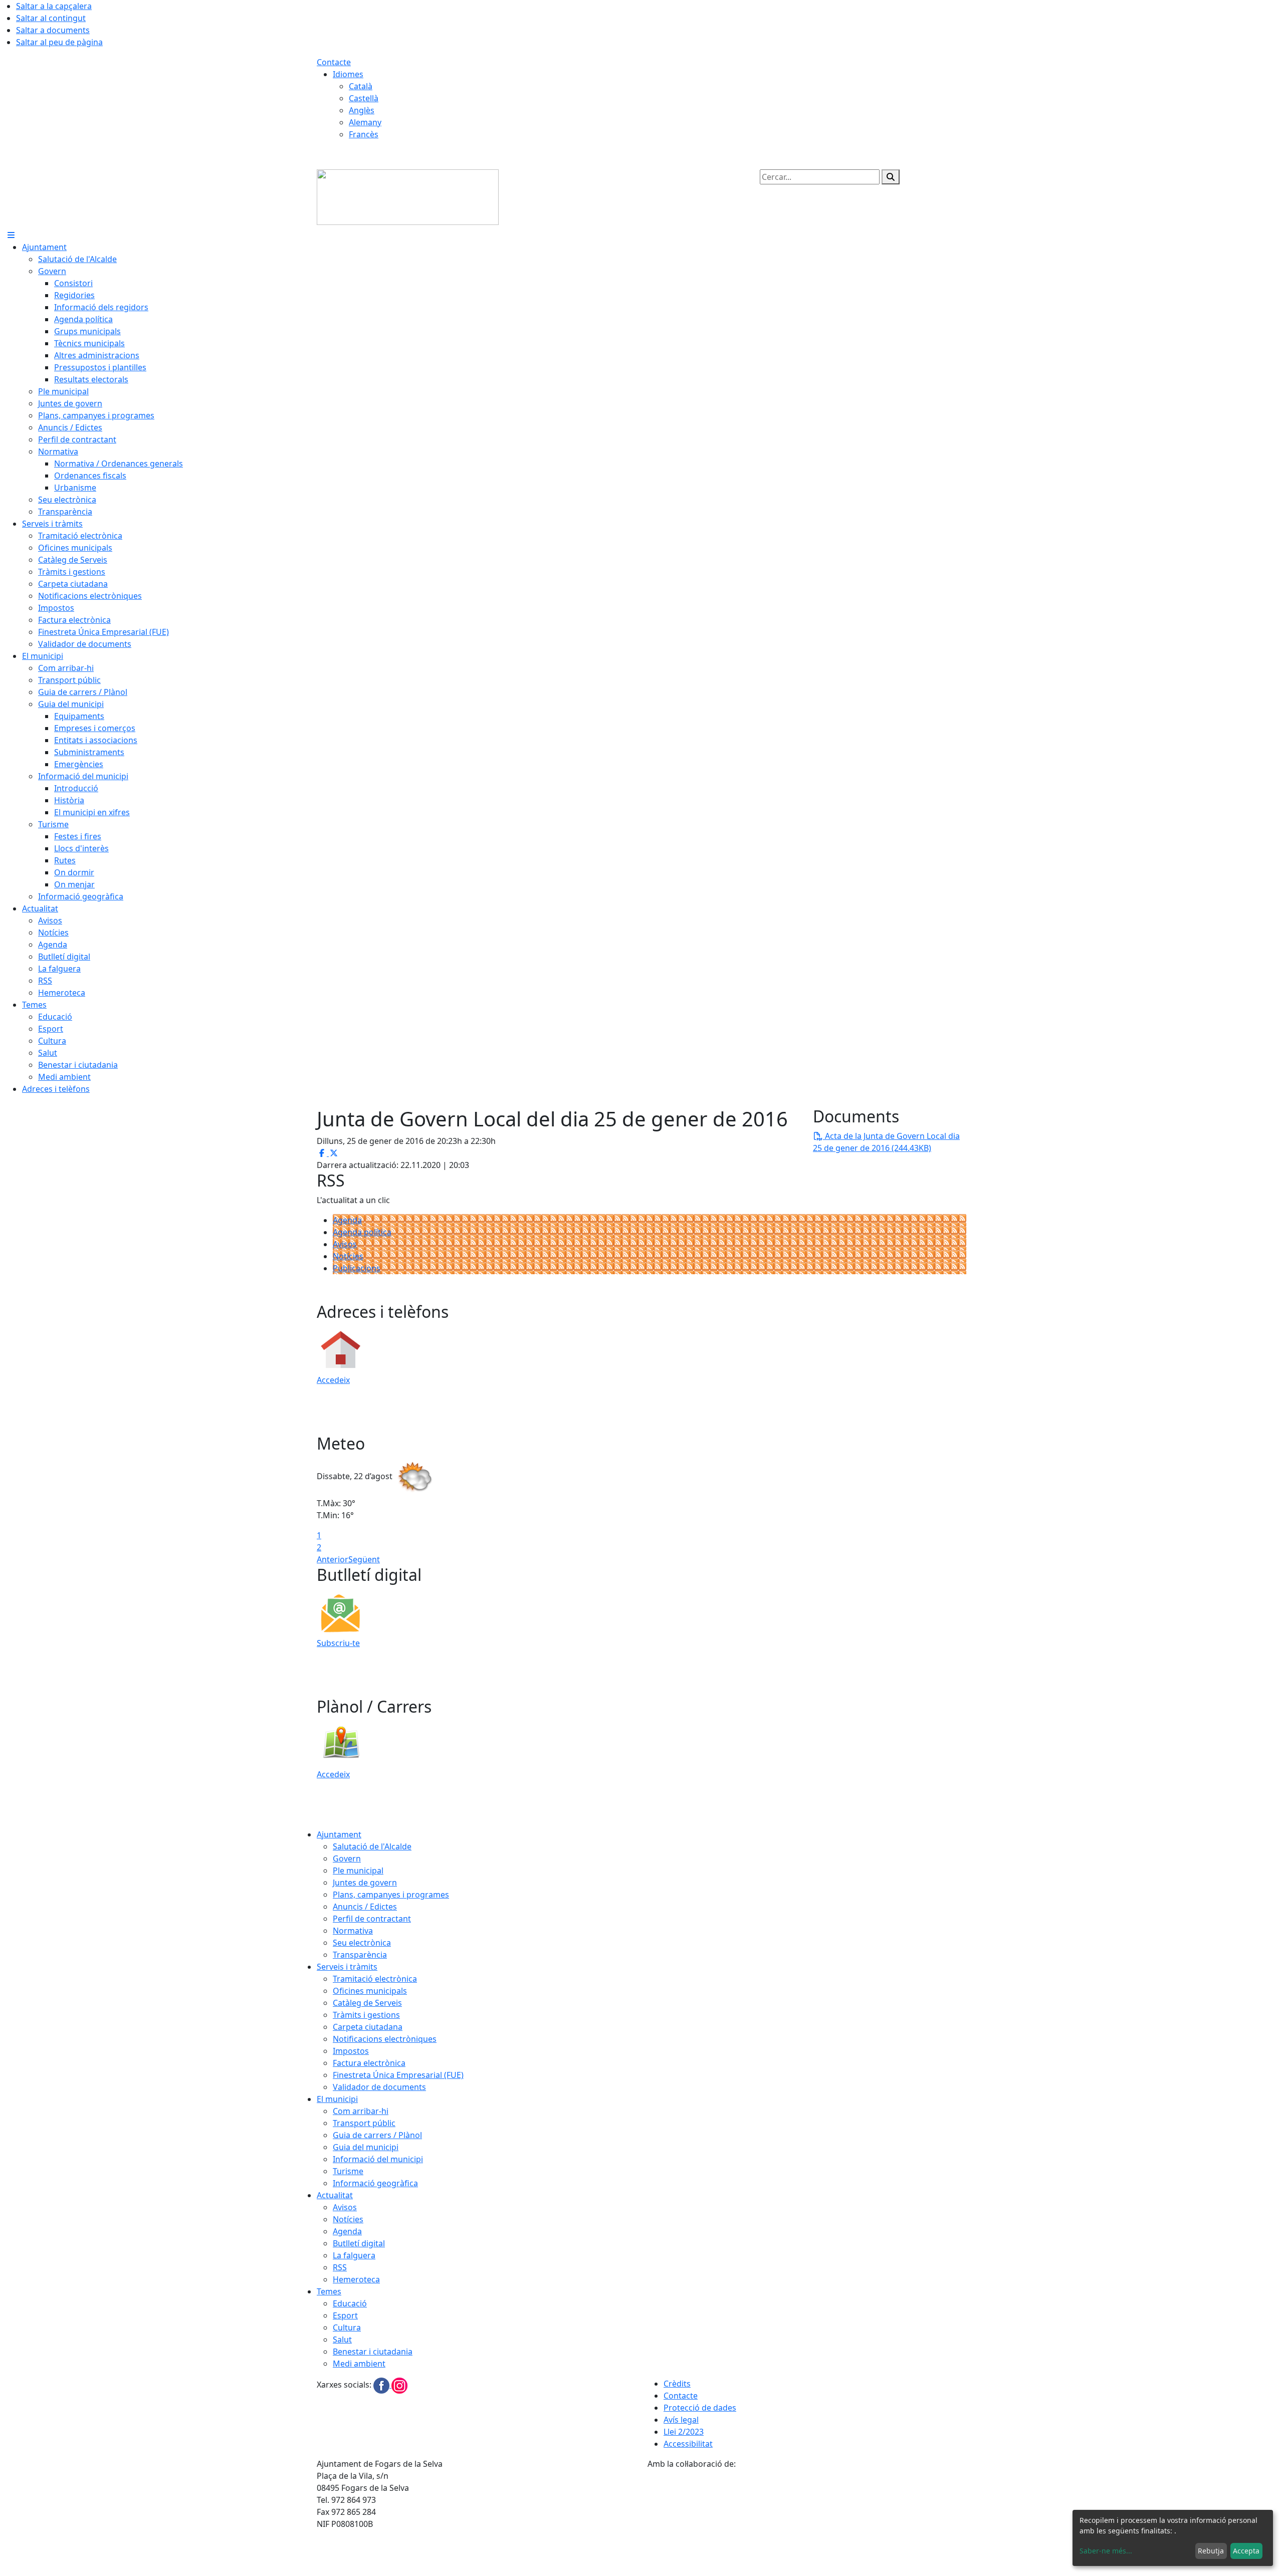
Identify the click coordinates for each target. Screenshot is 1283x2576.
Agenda (347, 1220)
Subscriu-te (338, 1643)
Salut (342, 2339)
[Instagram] (399, 2385)
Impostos (351, 2051)
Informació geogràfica (375, 2183)
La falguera (354, 2255)
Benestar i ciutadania (373, 2352)
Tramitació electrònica (375, 1979)
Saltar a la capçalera (54, 6)
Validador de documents (379, 2087)
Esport (345, 2315)
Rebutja (1211, 2551)
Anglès (362, 110)
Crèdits (677, 2384)
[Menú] (11, 235)
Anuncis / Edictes (365, 1907)
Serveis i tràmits (347, 1967)
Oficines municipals (370, 1991)
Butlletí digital (359, 2243)
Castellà (364, 98)
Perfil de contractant (372, 1919)
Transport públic (364, 2123)
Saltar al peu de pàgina (59, 42)
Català (361, 86)
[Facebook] (382, 2385)
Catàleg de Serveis (367, 2003)
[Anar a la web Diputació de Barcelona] (807, 2522)
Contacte (334, 62)
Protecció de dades (700, 2408)
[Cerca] (891, 177)
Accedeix (333, 1380)
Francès (364, 134)
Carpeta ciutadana (368, 2027)
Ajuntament (339, 1834)
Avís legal (681, 2420)
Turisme (348, 2171)
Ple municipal (358, 1870)
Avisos (345, 1244)
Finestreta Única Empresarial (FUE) (398, 2075)
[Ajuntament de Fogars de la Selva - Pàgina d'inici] (408, 196)
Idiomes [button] (348, 74)
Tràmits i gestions (366, 2015)
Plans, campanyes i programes (391, 1895)
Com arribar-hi (361, 2111)
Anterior (333, 1559)
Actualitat (335, 2195)
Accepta (1246, 2551)
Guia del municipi (366, 2147)
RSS (340, 2267)
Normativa (353, 1931)
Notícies (348, 1256)
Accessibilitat (688, 2444)
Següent (364, 1559)
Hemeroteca (356, 2279)
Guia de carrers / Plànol (377, 2135)
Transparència (360, 1955)
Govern (347, 1858)
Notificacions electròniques (385, 2039)
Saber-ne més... (1106, 2551)
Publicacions (357, 1268)
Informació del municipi (378, 2159)
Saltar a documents (53, 30)
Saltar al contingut (51, 18)
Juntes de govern (365, 1883)
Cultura (347, 2327)
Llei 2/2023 (684, 2432)
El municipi (337, 2099)
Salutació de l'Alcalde (372, 1846)
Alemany (365, 122)
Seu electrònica (362, 1943)
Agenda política (362, 1232)
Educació (350, 2303)
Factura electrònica (369, 2063)
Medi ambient (359, 2364)
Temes (329, 2291)
